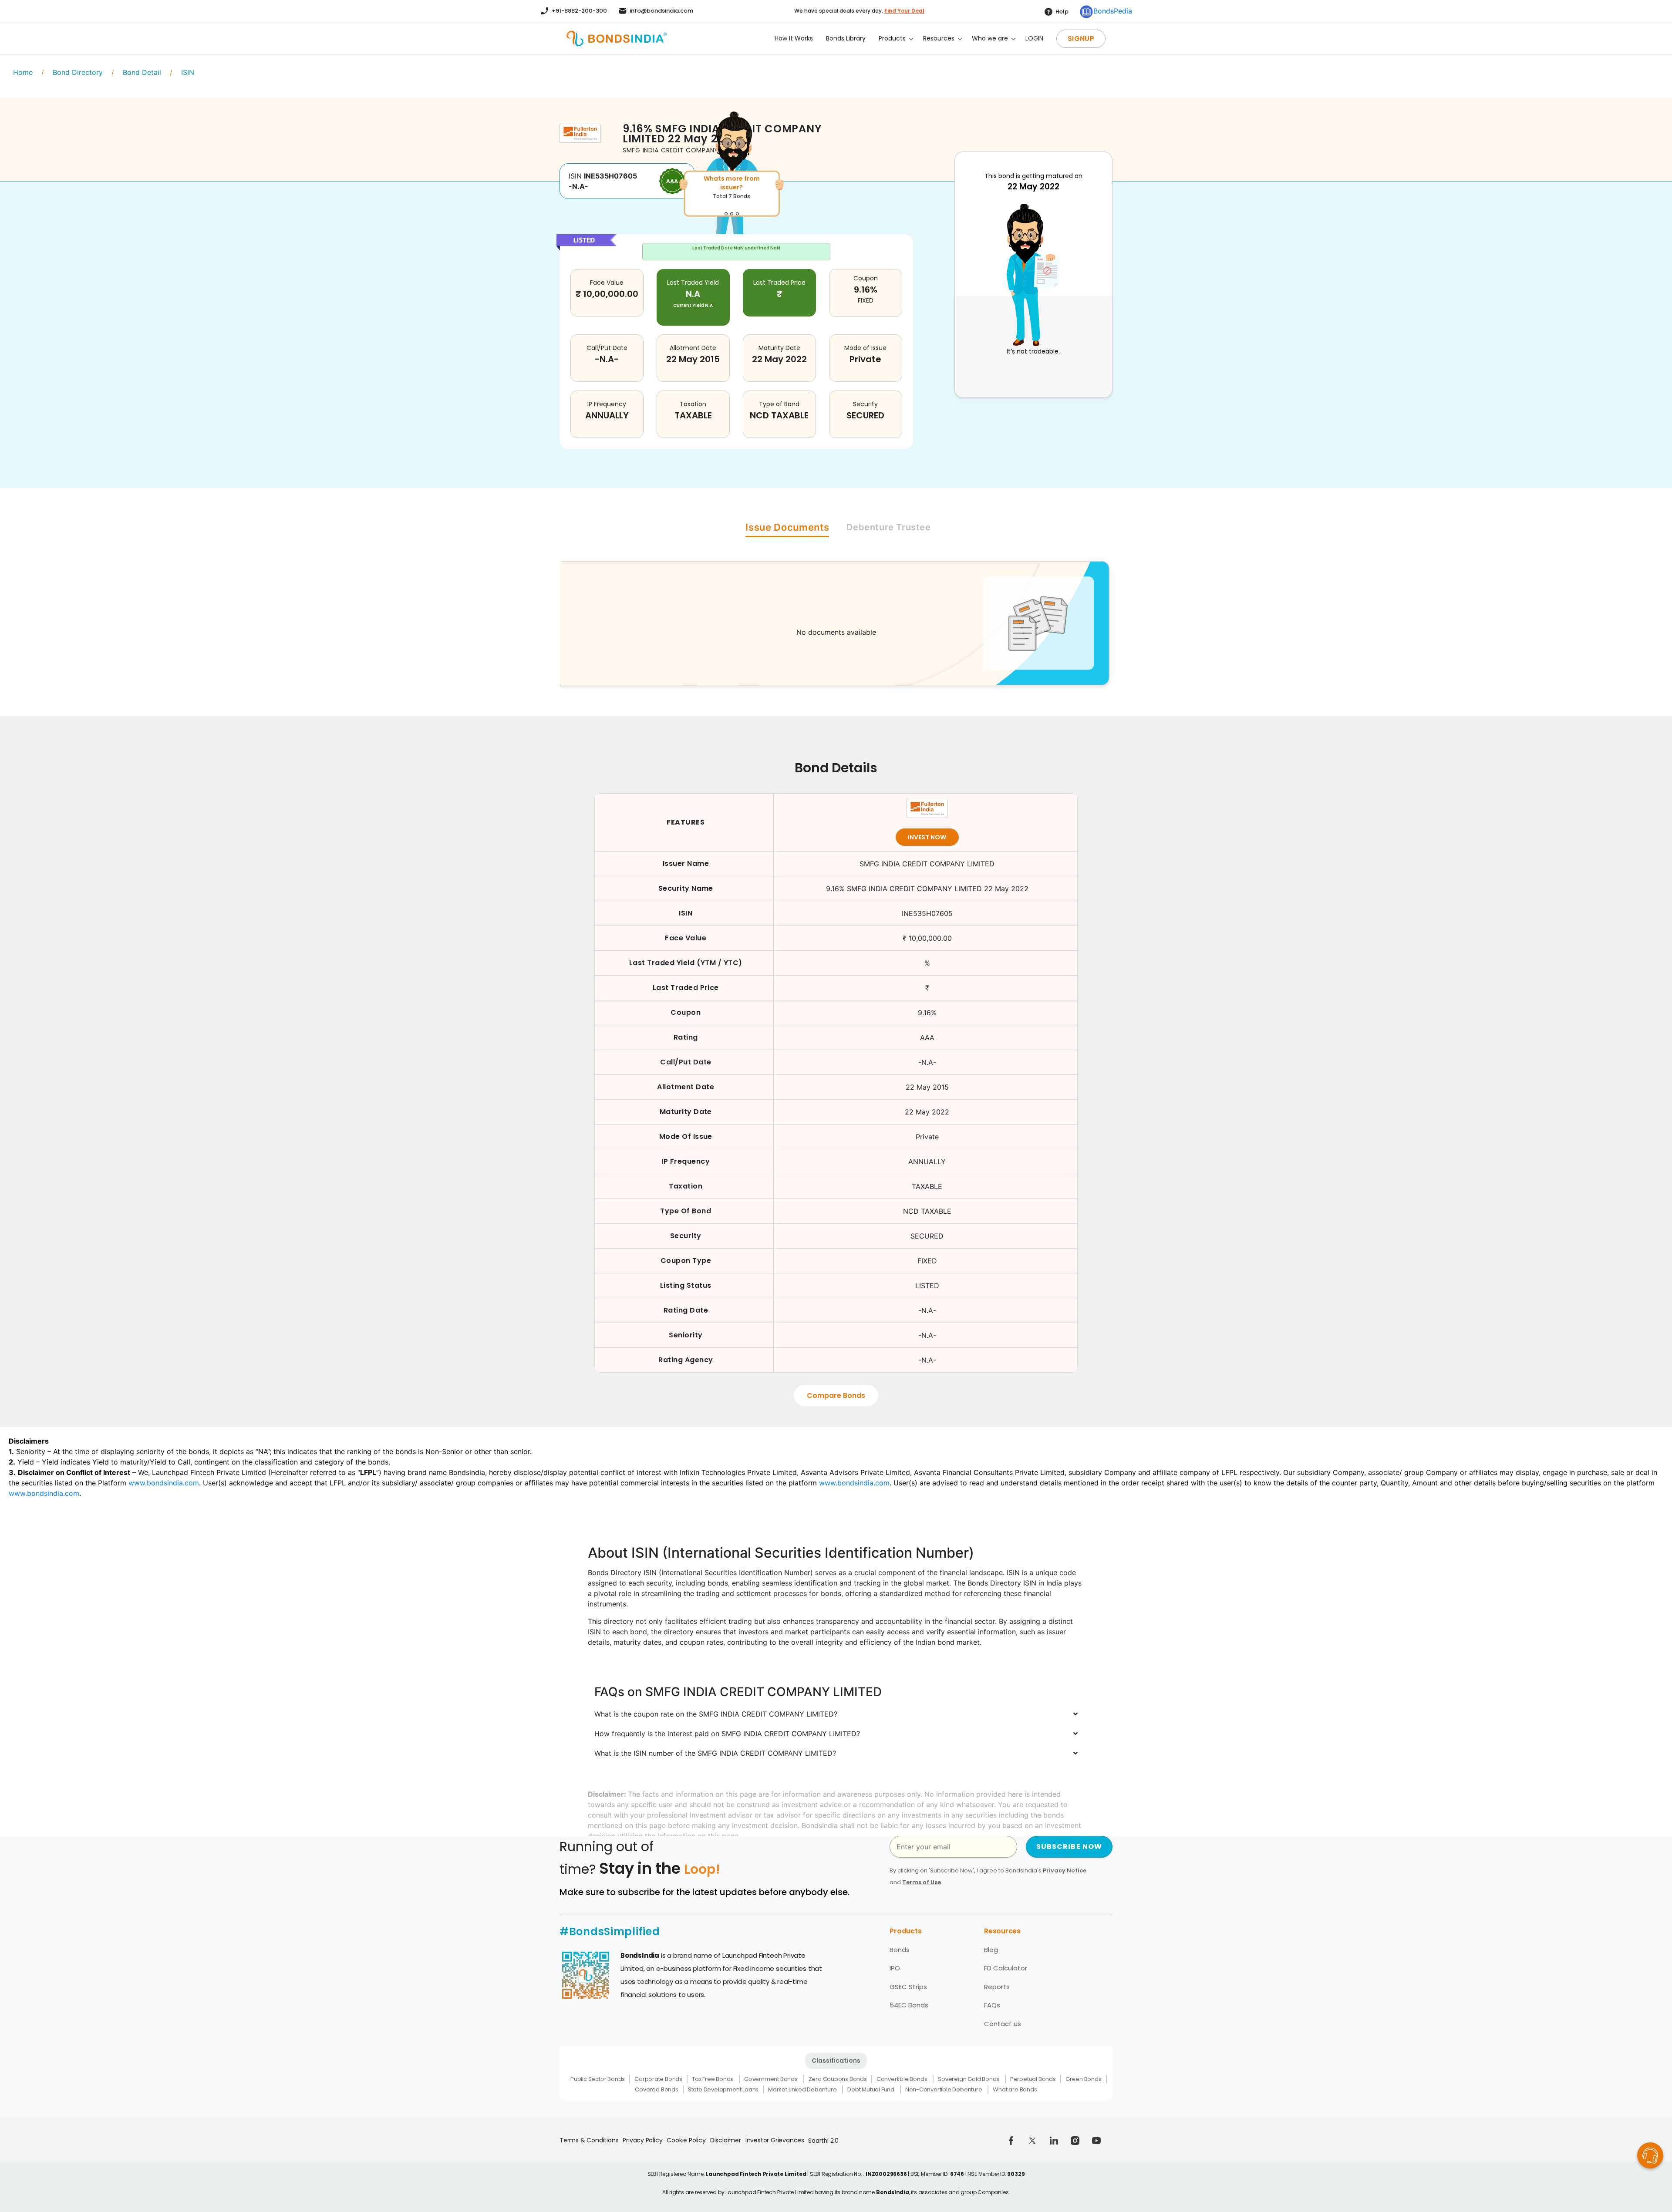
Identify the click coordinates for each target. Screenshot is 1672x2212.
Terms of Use (922, 1882)
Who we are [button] (990, 38)
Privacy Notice (1065, 1870)
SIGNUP (1081, 39)
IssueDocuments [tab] (787, 527)
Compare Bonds (836, 1396)
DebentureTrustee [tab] (888, 527)
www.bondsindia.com (164, 1483)
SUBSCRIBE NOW (1069, 1847)
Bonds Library (846, 38)
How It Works (794, 38)
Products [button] (892, 38)
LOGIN (1034, 38)
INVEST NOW (927, 837)
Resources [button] (939, 38)
